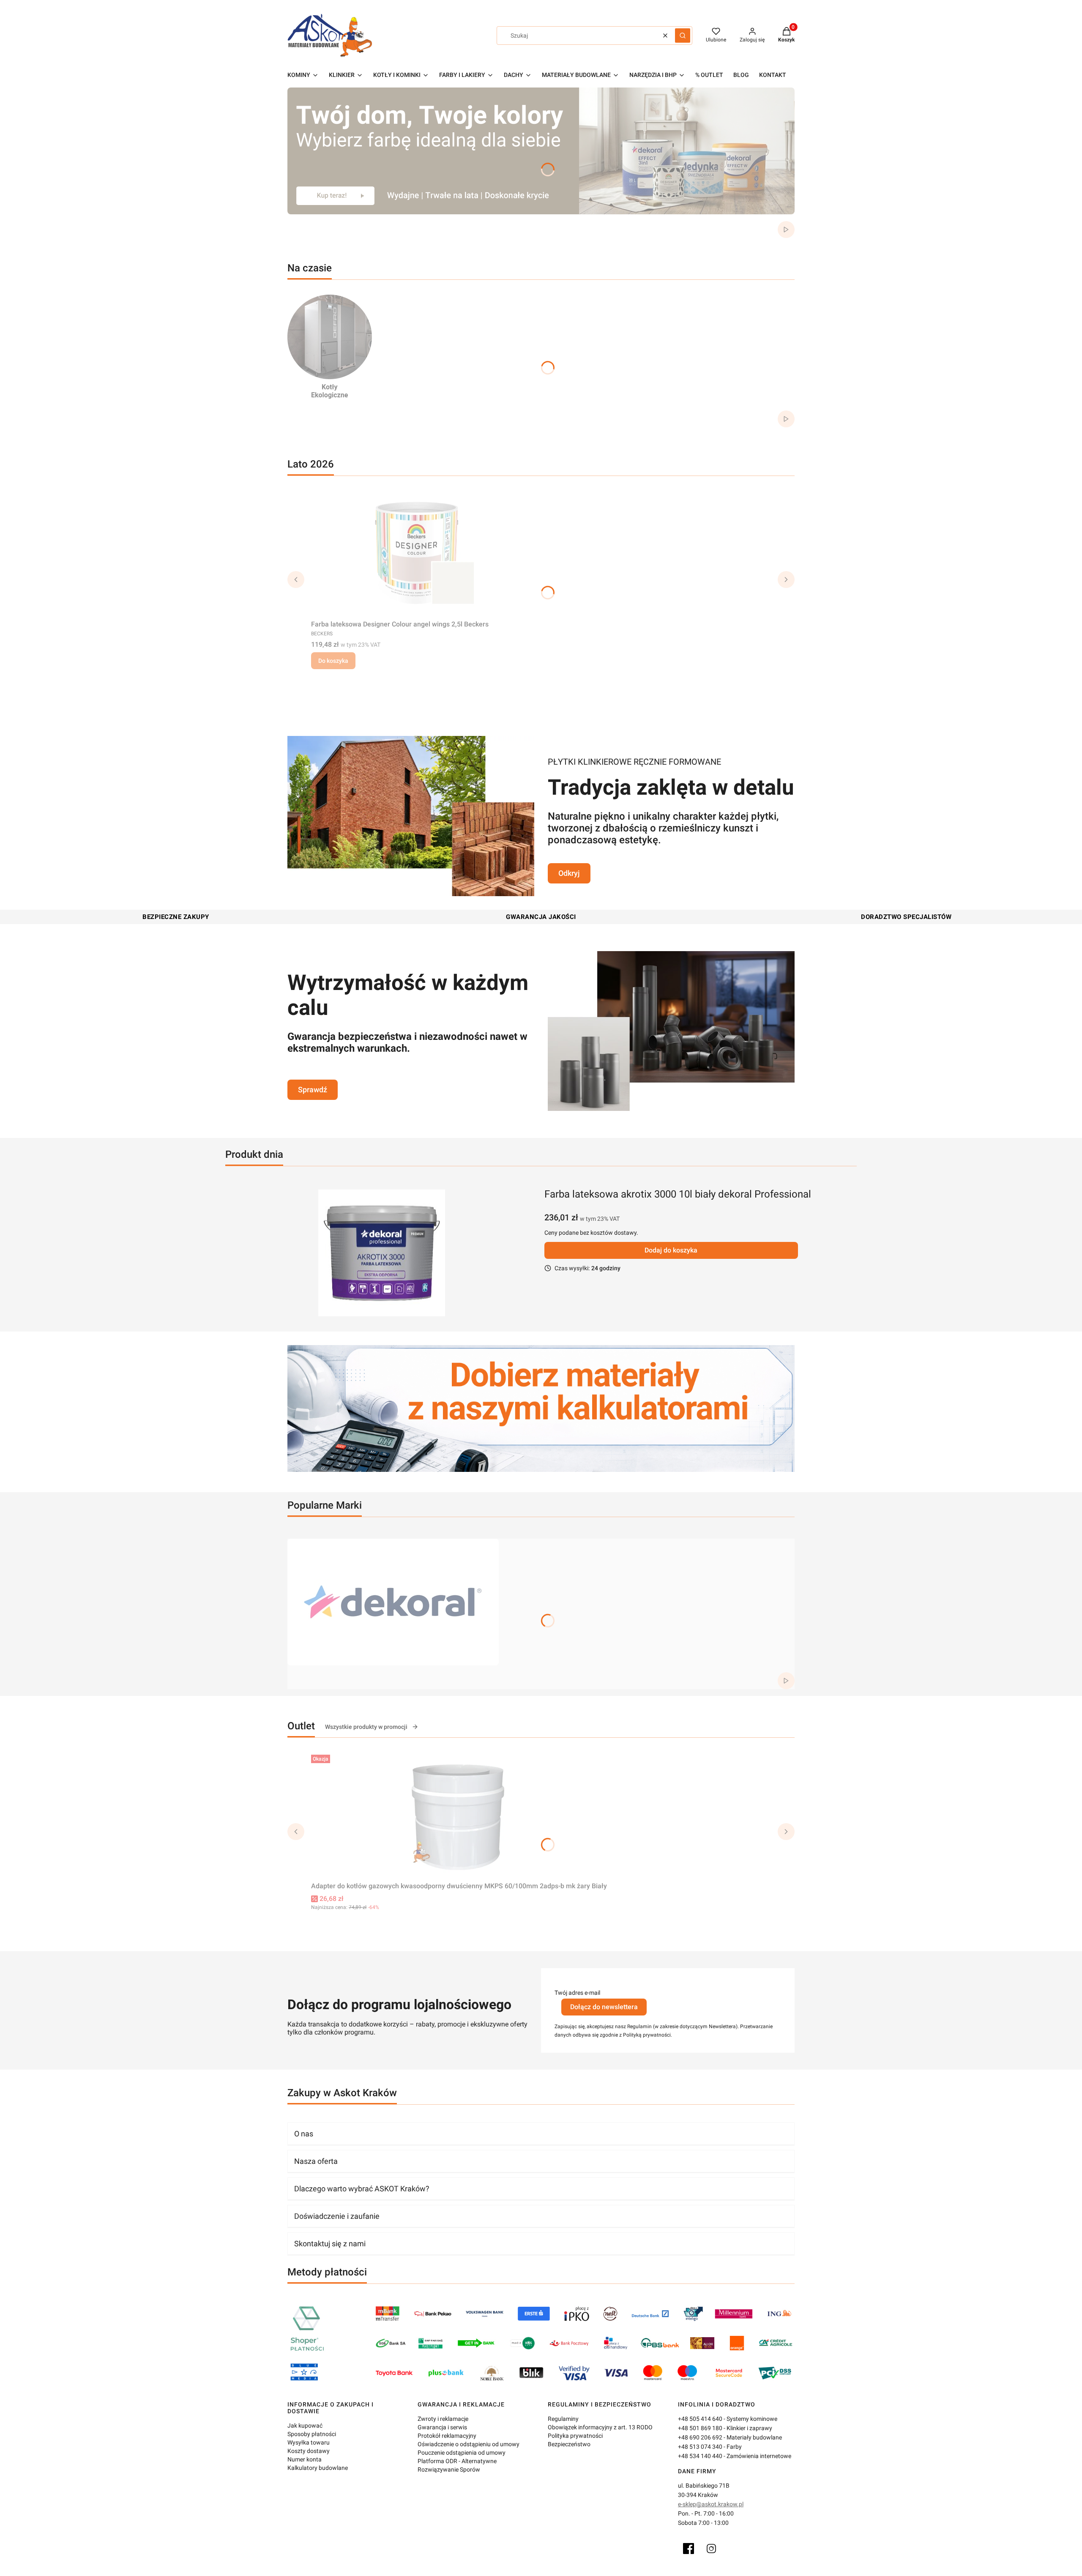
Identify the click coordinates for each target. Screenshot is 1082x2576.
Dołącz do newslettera (604, 2007)
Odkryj (569, 873)
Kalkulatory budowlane (318, 2468)
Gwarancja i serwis (442, 2427)
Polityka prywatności (575, 2436)
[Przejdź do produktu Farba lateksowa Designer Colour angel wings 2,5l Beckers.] (417, 553)
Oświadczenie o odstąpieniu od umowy (469, 2444)
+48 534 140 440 (700, 2456)
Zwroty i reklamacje (443, 2419)
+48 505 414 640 (700, 2419)
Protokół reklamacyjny (447, 2436)
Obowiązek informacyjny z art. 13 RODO (600, 2427)
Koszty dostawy (309, 2451)
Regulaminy (563, 2419)
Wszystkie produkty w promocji (366, 1727)
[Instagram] (711, 2549)
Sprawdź (313, 1090)
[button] (683, 36)
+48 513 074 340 (700, 2447)
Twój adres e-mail (577, 1993)
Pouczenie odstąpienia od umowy (462, 2453)
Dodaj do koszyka (671, 1250)
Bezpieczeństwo (569, 2444)
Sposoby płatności (312, 2434)
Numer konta (305, 2459)
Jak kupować (305, 2426)
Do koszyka (333, 661)
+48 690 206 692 (700, 2437)
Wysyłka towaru (309, 2442)
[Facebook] (689, 2549)
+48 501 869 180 (700, 2428)
